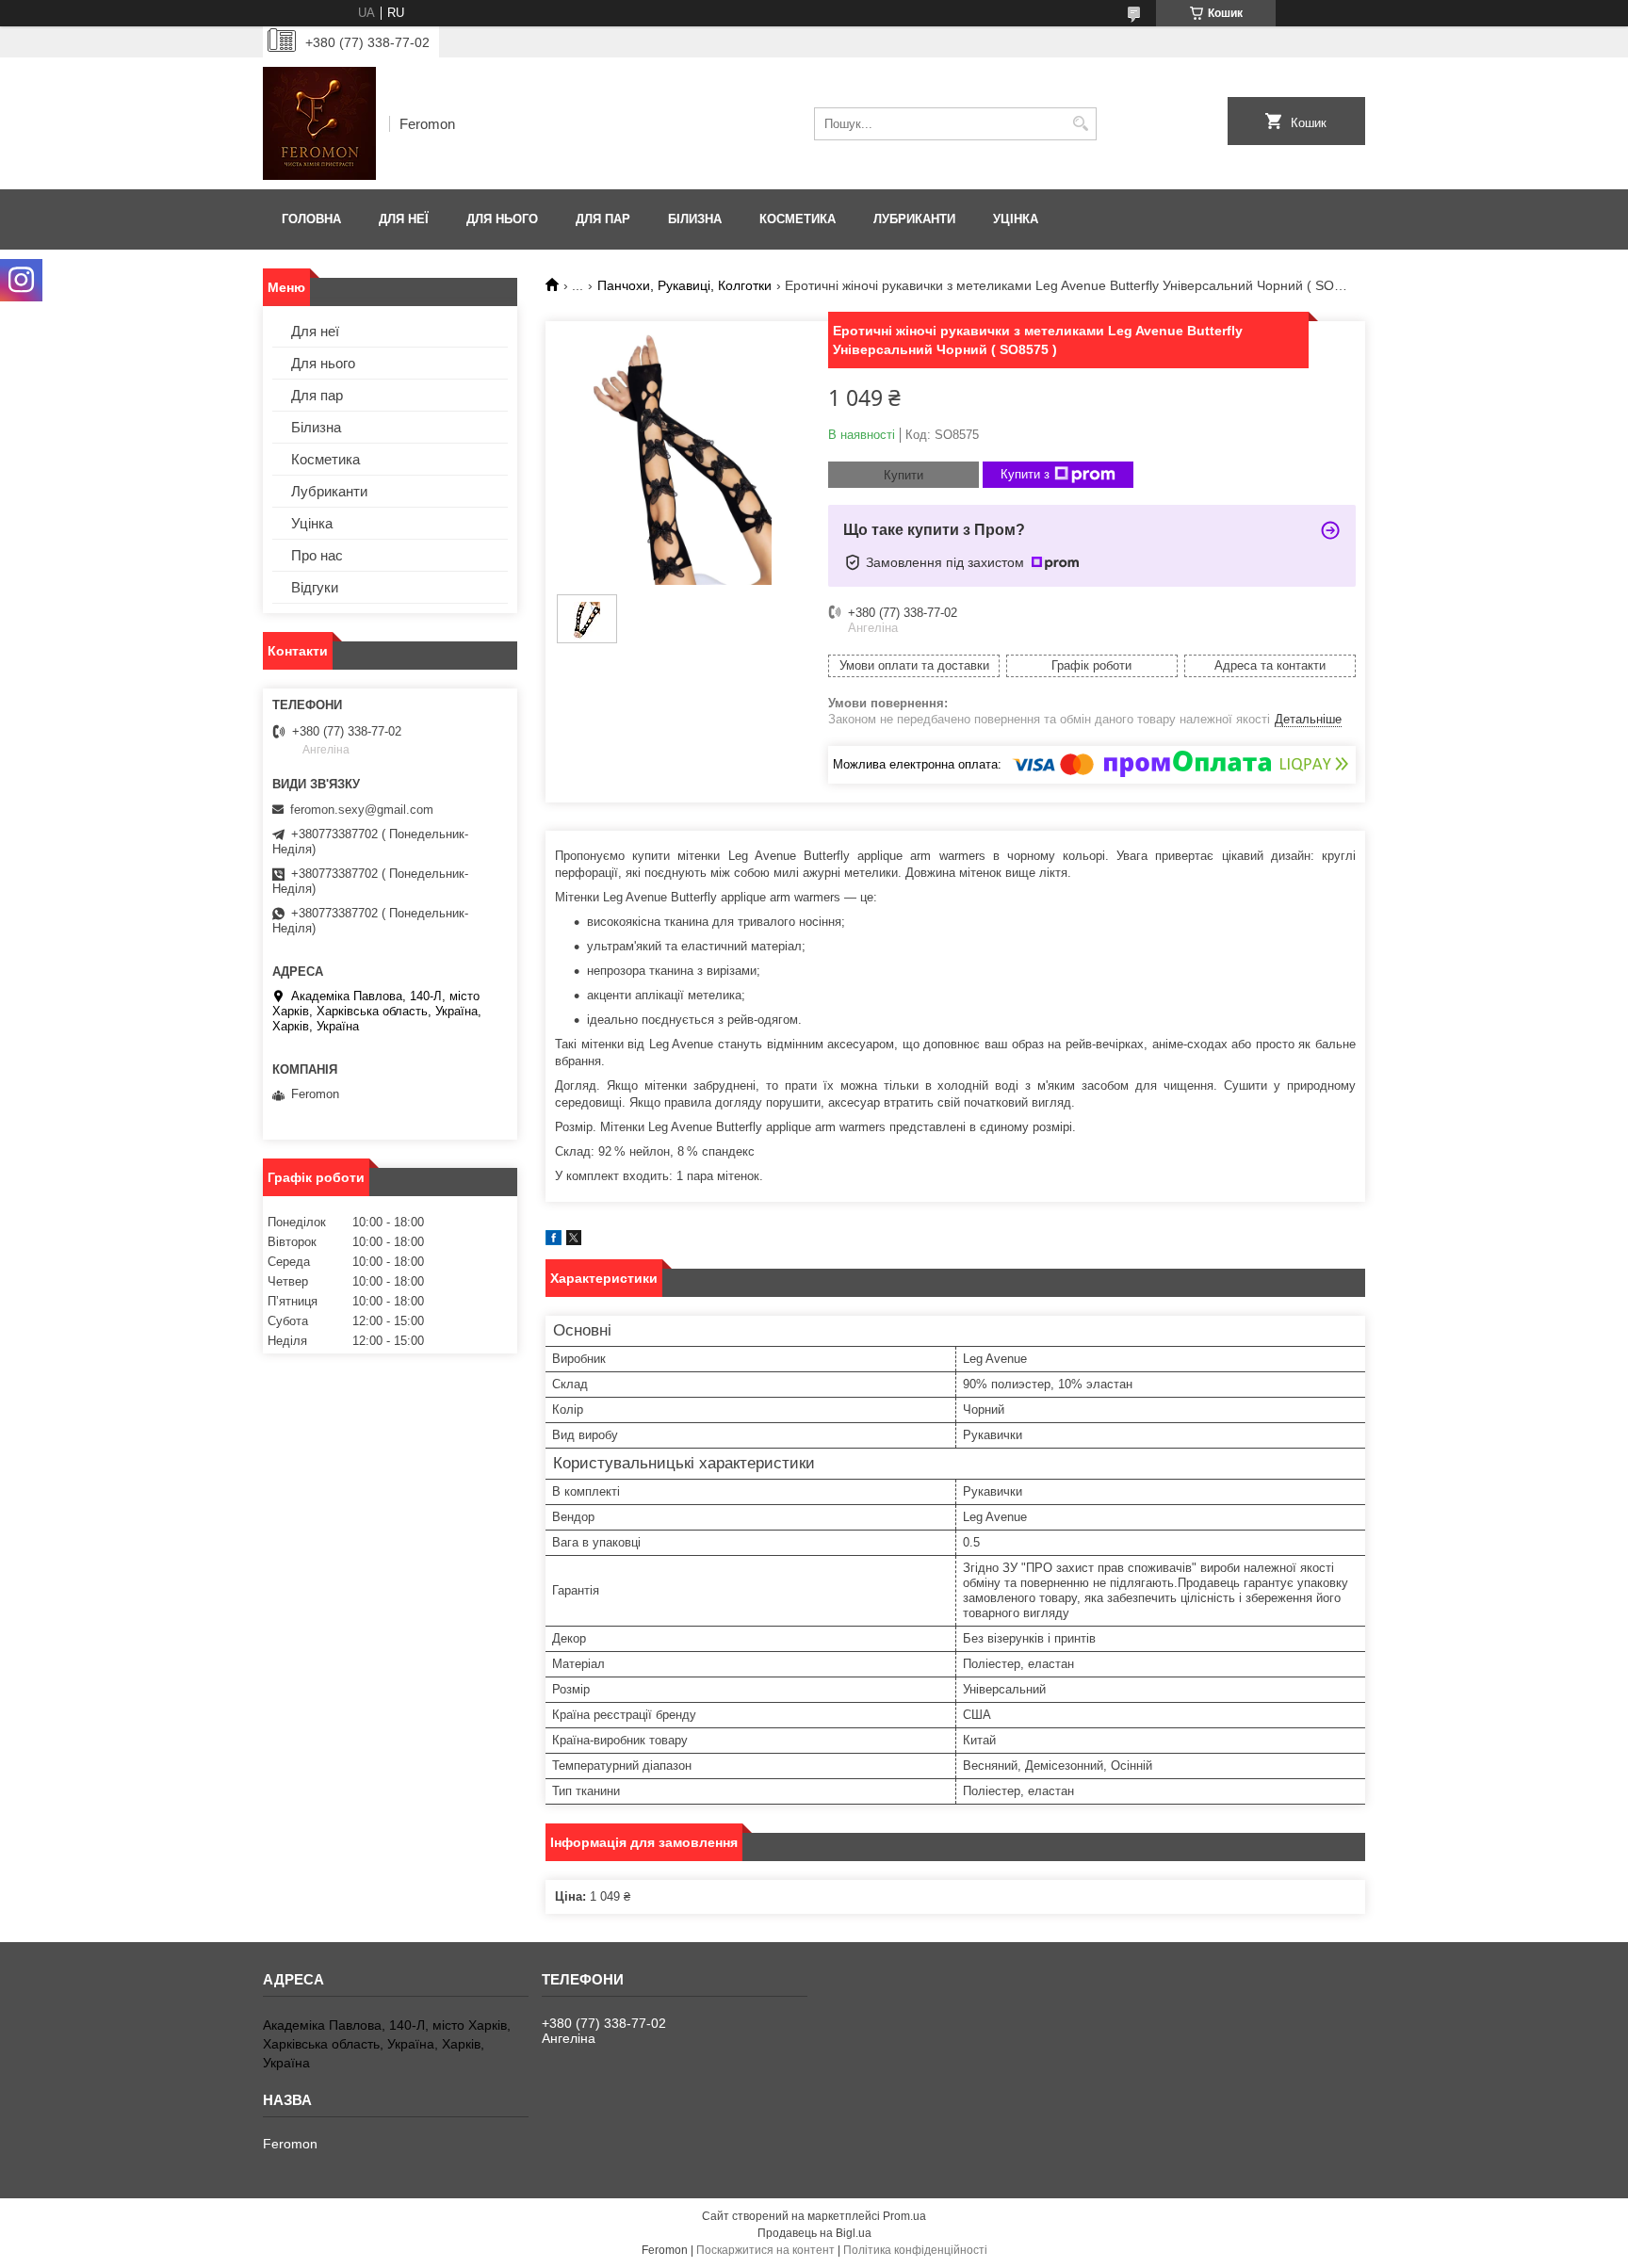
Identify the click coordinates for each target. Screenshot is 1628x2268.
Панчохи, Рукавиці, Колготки (684, 285)
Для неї (404, 219)
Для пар (603, 219)
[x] (574, 1241)
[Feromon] (319, 123)
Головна (311, 219)
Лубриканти (914, 219)
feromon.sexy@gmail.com (362, 810)
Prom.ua (904, 2216)
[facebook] (554, 1241)
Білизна (695, 219)
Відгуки (315, 587)
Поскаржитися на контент (765, 2250)
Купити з (1025, 474)
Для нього (502, 219)
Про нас (317, 555)
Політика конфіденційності (915, 2250)
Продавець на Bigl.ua (814, 2233)
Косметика (798, 219)
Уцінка (1016, 219)
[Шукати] (1080, 124)
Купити (904, 475)
